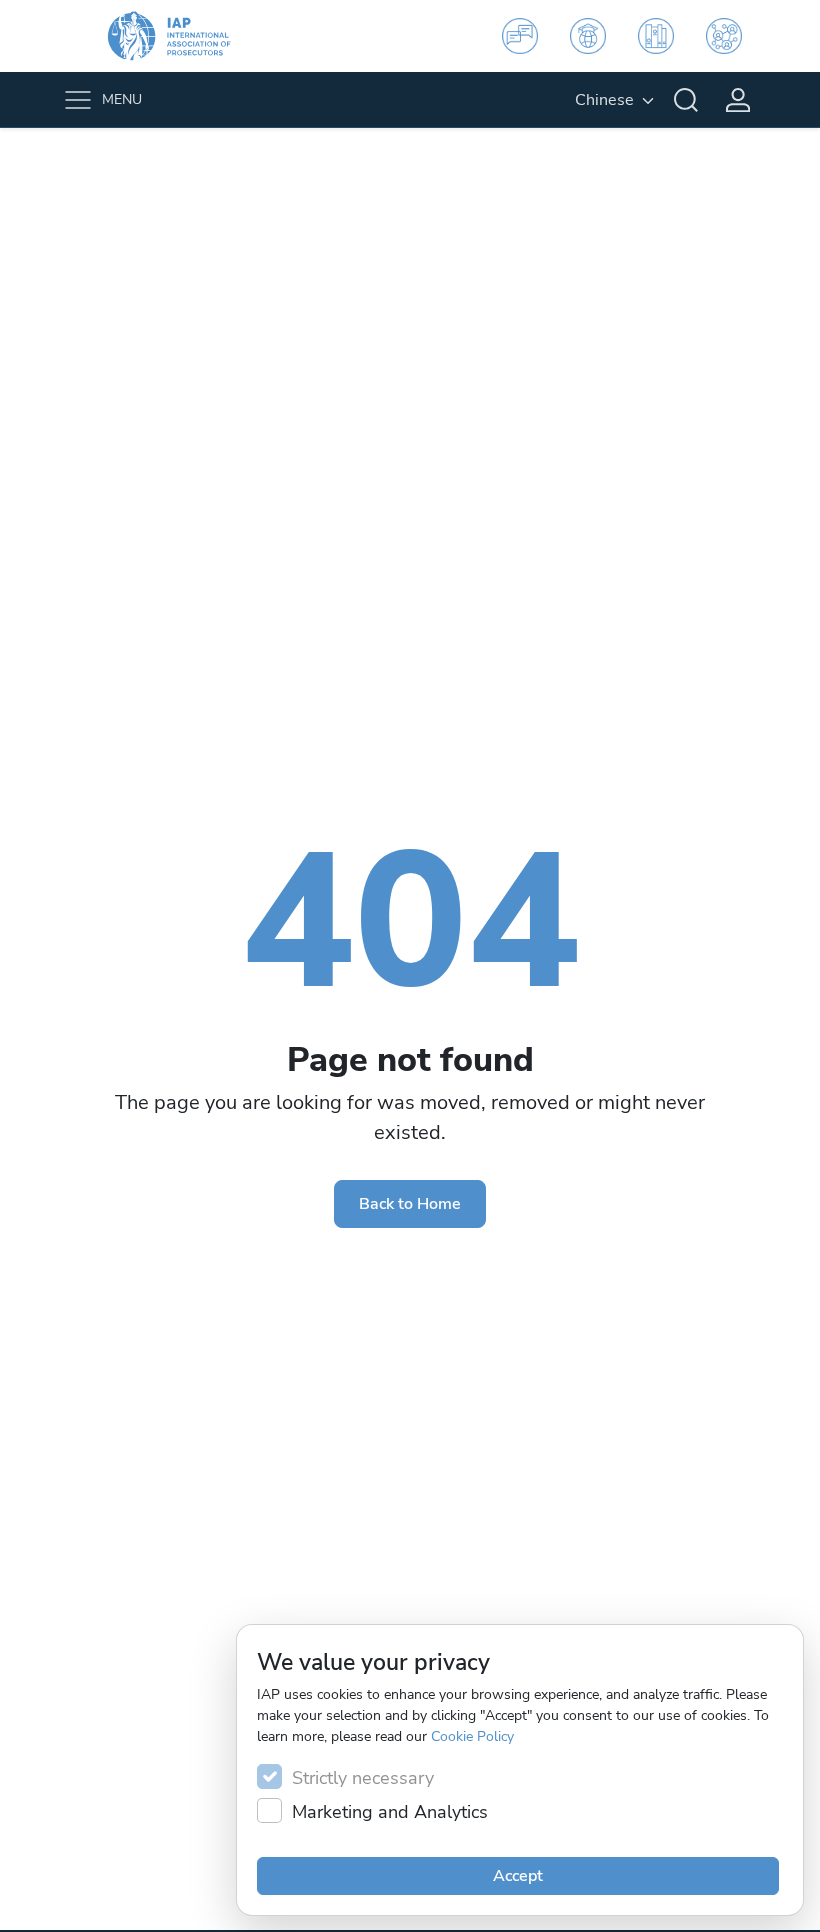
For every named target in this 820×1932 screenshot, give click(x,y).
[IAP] (182, 36)
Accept (518, 1876)
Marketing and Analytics (390, 1812)
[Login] (738, 100)
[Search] (686, 100)
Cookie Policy (472, 1736)
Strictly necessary (363, 1778)
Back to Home (410, 1204)
